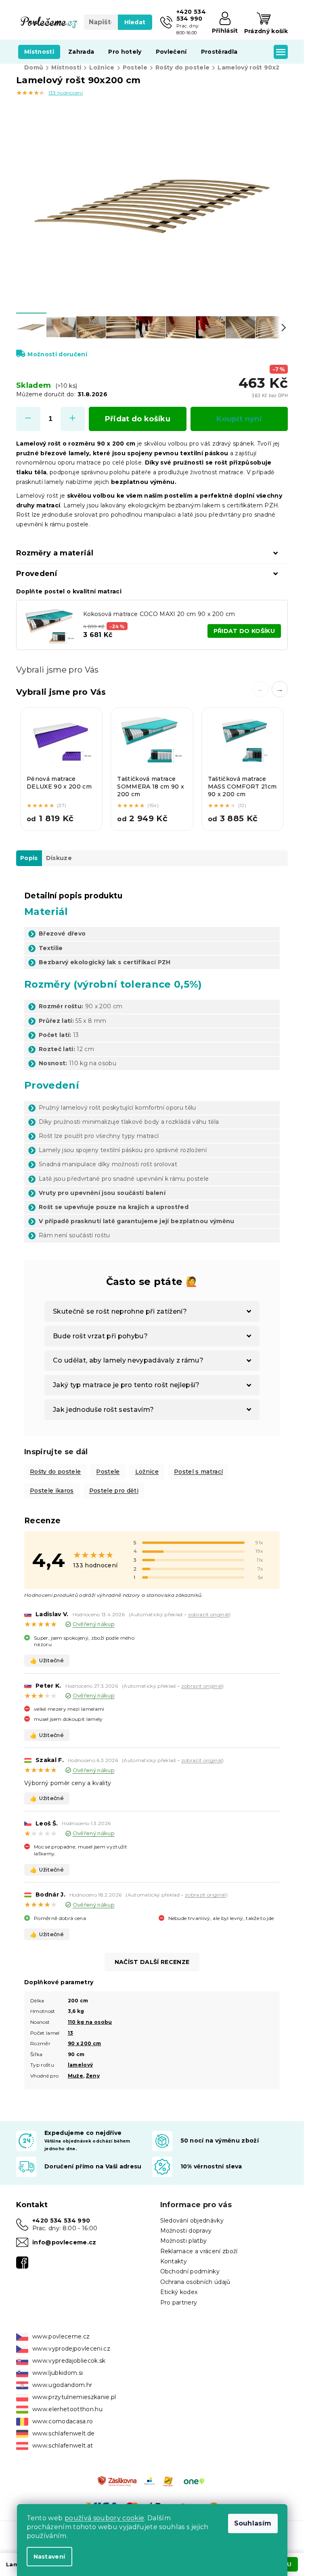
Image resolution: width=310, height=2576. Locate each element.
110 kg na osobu (90, 2022)
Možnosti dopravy (186, 2231)
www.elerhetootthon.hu (67, 2409)
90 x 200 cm (85, 2043)
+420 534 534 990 (61, 2221)
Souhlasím (253, 2523)
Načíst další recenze (152, 1962)
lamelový (81, 2065)
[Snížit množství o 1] (28, 419)
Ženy (93, 2076)
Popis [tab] (29, 858)
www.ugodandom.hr (62, 2385)
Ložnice (147, 1472)
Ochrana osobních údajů (195, 2282)
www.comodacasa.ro (63, 2421)
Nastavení (49, 2557)
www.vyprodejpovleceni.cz (71, 2349)
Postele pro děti (114, 1491)
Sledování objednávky (192, 2221)
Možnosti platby (184, 2241)
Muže (75, 2076)
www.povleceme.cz (61, 2336)
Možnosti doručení (57, 354)
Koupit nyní (239, 419)
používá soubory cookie (104, 2518)
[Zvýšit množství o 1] (73, 419)
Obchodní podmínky (190, 2271)
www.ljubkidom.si (58, 2373)
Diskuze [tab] (59, 858)
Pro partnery (179, 2303)
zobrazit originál (209, 1614)
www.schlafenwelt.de (63, 2433)
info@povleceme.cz (64, 2242)
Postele (108, 1472)
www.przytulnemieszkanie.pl (74, 2397)
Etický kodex (179, 2292)
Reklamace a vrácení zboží (199, 2251)
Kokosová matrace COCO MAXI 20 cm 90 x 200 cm (159, 614)
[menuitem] (39, 52)
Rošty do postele (55, 1472)
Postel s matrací (198, 1472)
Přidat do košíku (138, 419)
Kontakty (174, 2261)
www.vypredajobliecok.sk (69, 2361)
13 (71, 2033)
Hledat (135, 22)
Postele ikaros (52, 1491)
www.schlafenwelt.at (63, 2446)
